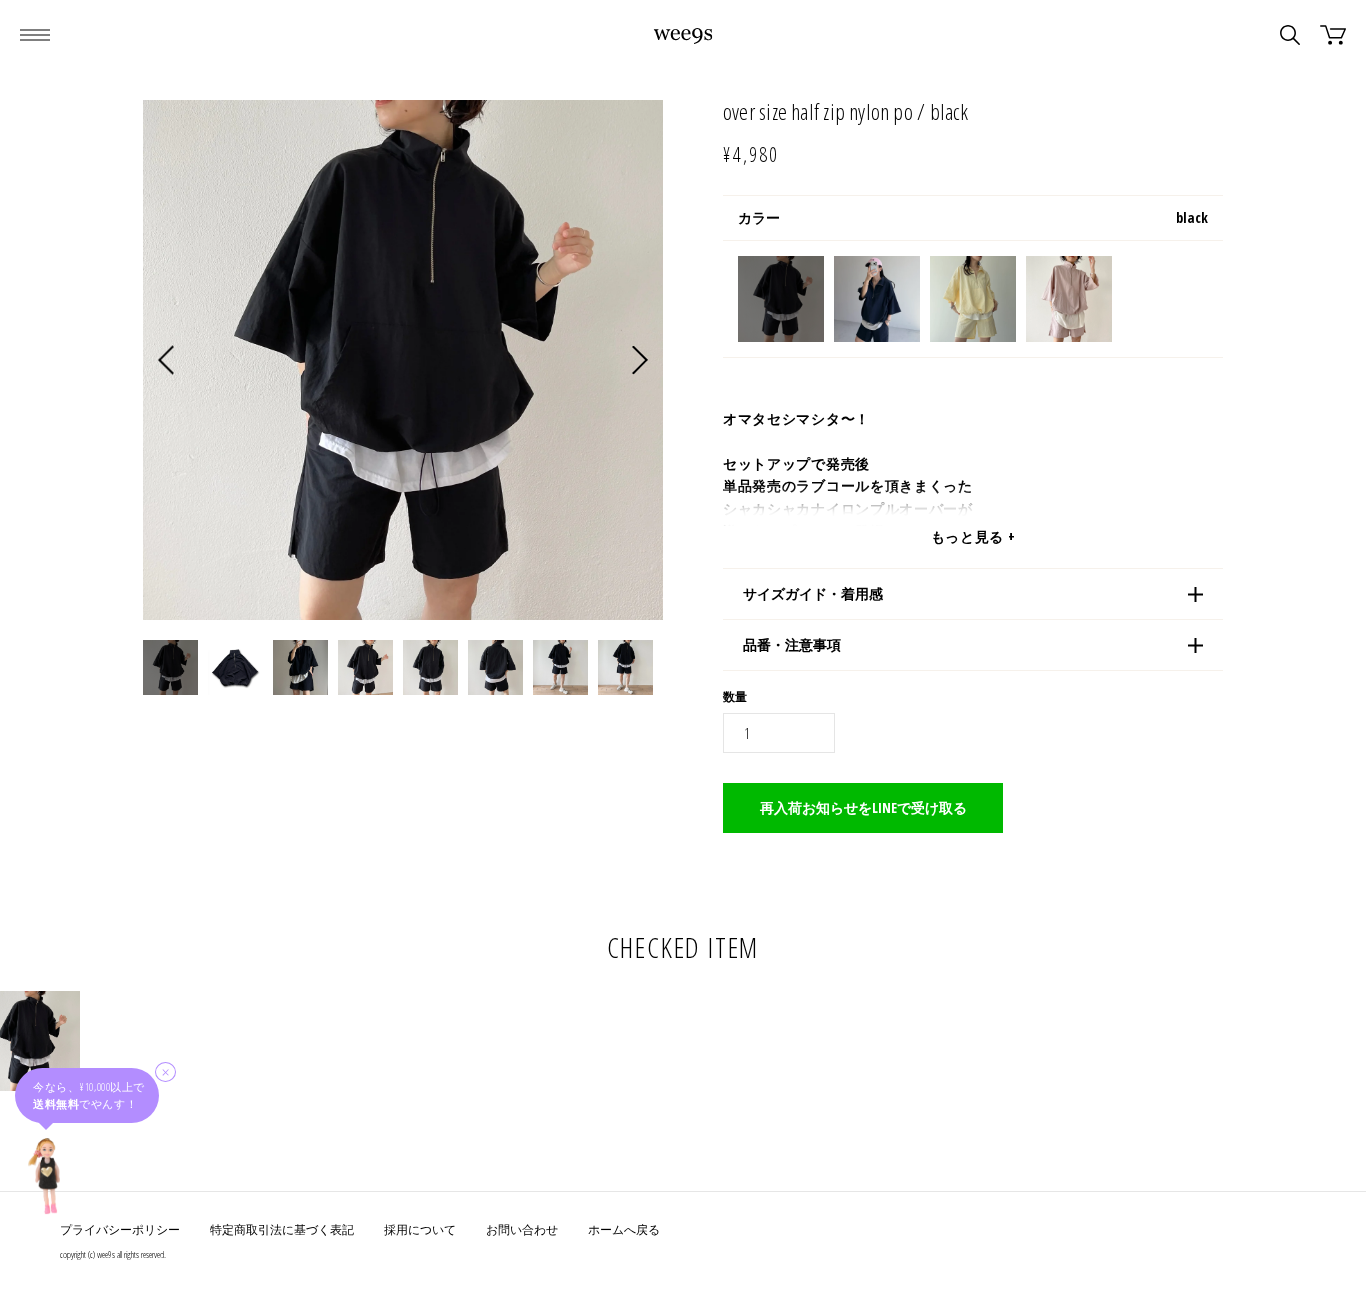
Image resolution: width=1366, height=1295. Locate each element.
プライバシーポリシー (120, 1229)
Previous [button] (166, 360)
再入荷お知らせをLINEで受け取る (863, 807)
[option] (403, 360)
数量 (735, 697)
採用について (420, 1229)
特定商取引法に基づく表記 (282, 1229)
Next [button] (640, 360)
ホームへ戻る (624, 1229)
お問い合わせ (522, 1229)
